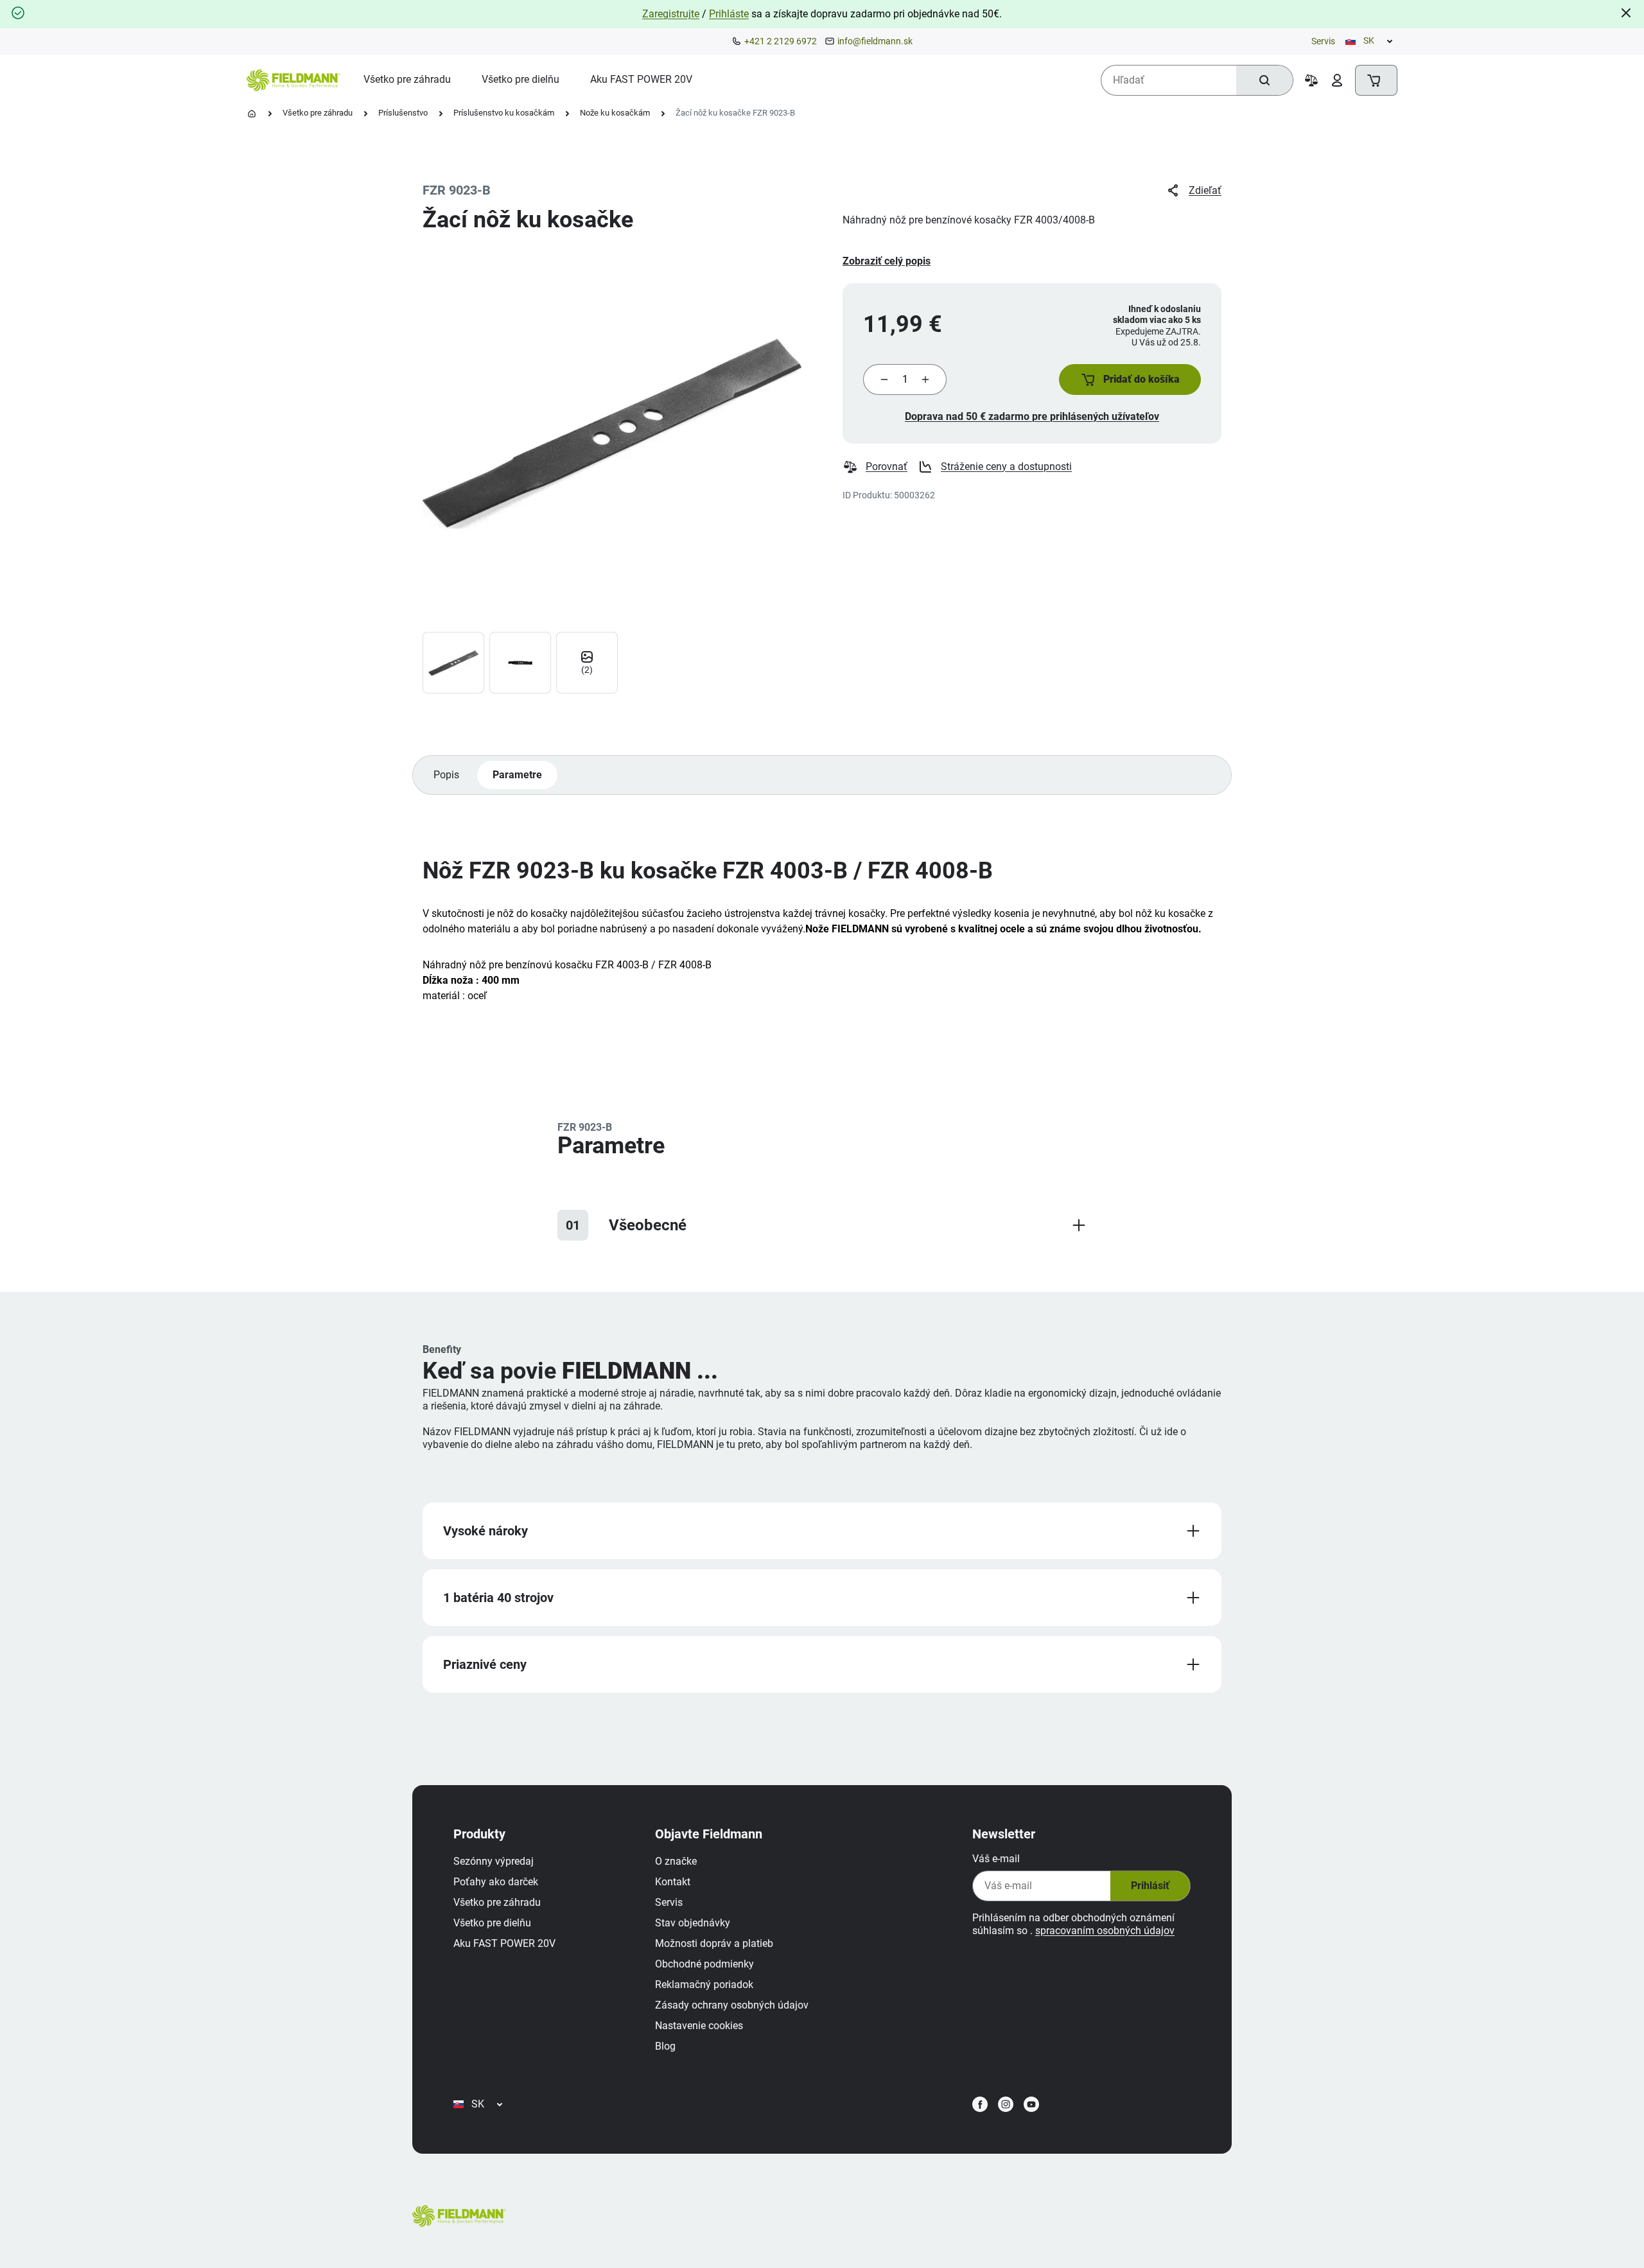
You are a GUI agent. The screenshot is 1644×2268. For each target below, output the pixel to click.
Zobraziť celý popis (887, 261)
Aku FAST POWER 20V (504, 1943)
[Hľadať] (1264, 80)
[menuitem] (407, 80)
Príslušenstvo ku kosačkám (504, 113)
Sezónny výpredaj (494, 1861)
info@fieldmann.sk (875, 41)
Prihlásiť (1150, 1886)
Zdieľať (1205, 190)
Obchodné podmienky (704, 1964)
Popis (446, 775)
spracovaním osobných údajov (1105, 1931)
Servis (1323, 41)
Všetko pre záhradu (318, 113)
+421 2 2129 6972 (781, 41)
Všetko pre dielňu (492, 1923)
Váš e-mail (996, 1859)
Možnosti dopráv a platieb (714, 1943)
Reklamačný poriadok (704, 1985)
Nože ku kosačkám (615, 113)
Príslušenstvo (403, 113)
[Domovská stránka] (252, 114)
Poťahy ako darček (496, 1882)
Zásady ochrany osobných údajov (732, 2005)
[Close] (1626, 13)
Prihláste (729, 14)
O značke (676, 1861)
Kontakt (673, 1882)
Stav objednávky (693, 1923)
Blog (665, 2046)
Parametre (517, 775)
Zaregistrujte (671, 14)
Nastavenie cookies (699, 2026)
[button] (1130, 379)
